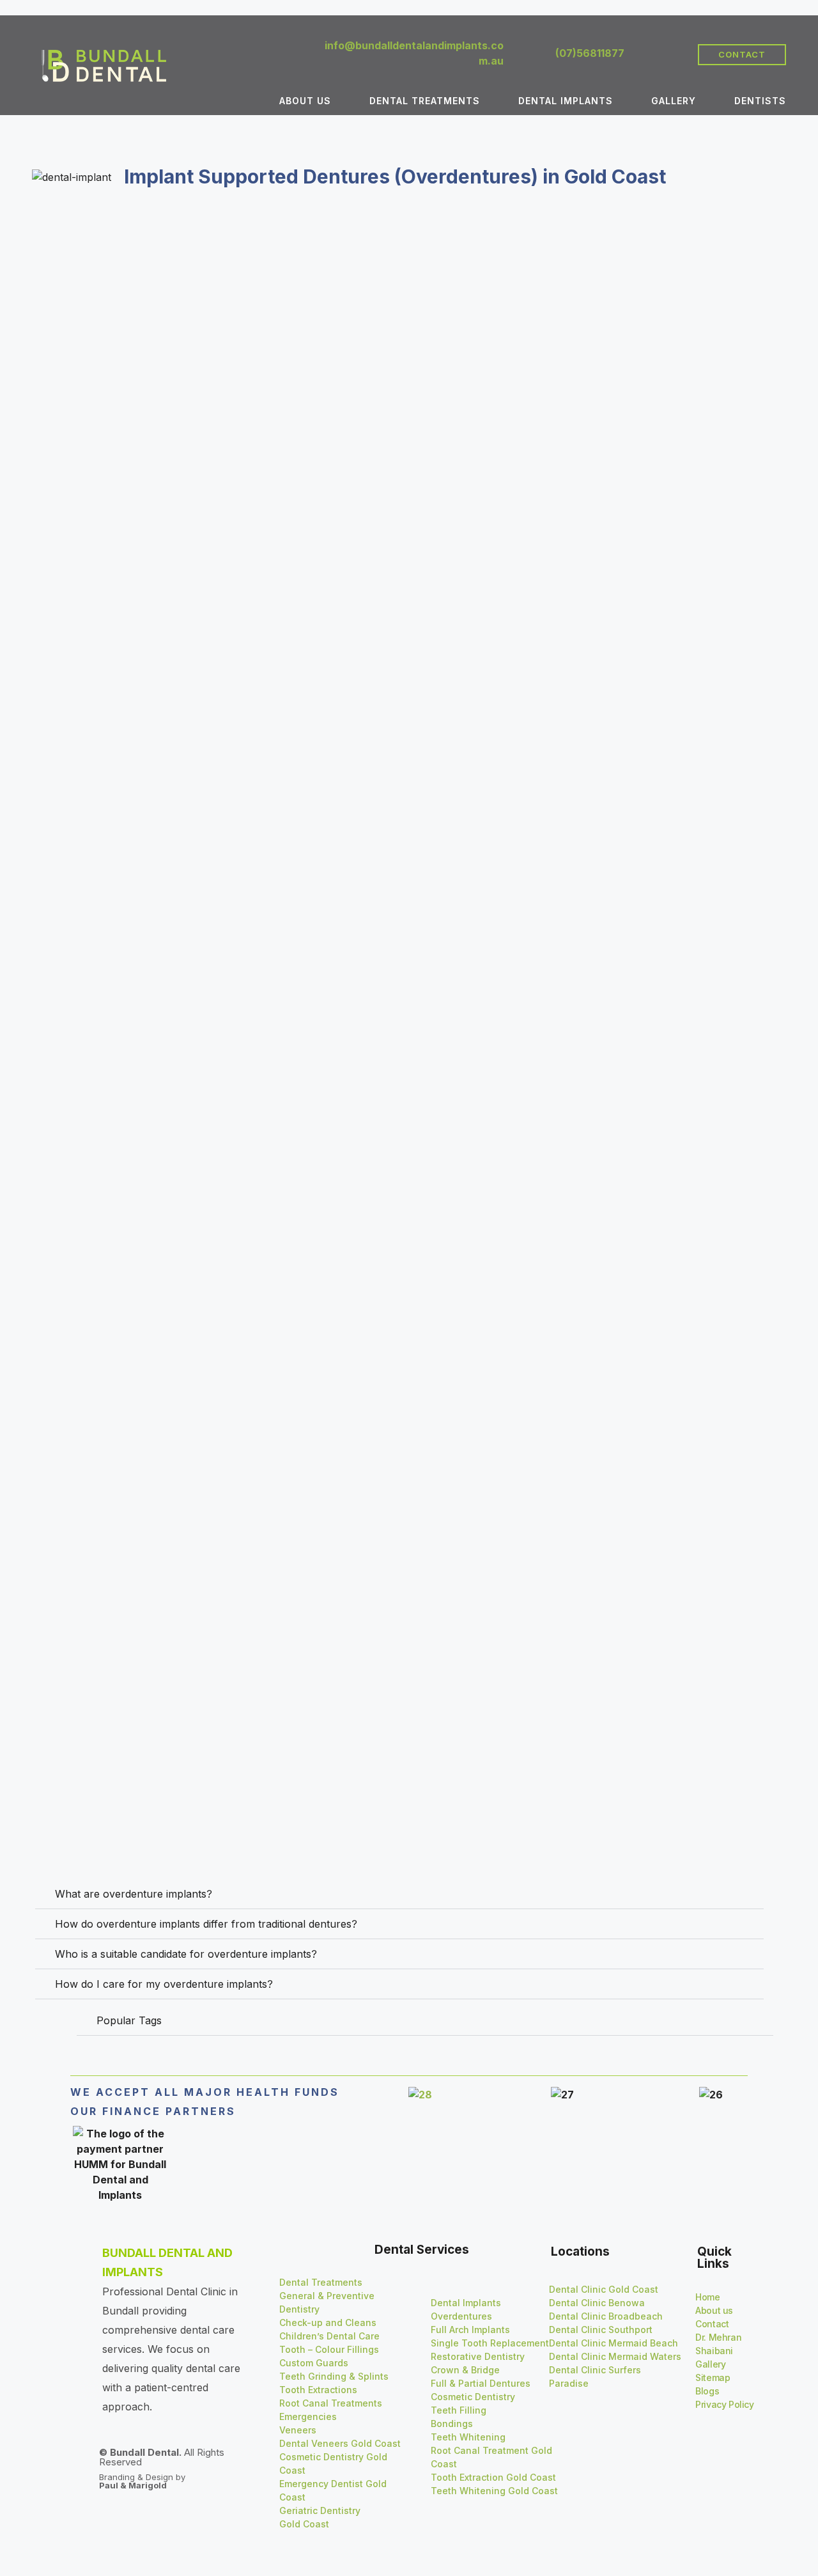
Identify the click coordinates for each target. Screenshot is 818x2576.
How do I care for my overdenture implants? (164, 1984)
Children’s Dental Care (329, 2336)
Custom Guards (315, 2363)
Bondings (452, 2424)
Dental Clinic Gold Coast (604, 2289)
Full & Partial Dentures (481, 2383)
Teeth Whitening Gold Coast (494, 2491)
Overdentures (461, 2316)
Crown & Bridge (465, 2370)
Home (707, 2297)
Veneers (298, 2430)
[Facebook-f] (650, 54)
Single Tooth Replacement (490, 2343)
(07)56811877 (590, 53)
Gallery (674, 101)
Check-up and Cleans (328, 2322)
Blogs (707, 2391)
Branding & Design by (142, 2481)
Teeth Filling (459, 2410)
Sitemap (713, 2377)
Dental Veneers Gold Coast (340, 2443)
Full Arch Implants (470, 2330)
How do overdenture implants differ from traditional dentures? (206, 1924)
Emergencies (308, 2416)
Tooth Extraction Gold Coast (493, 2477)
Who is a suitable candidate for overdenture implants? (186, 1954)
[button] (399, 1894)
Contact (712, 2324)
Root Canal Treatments (331, 2403)
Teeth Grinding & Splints (334, 2376)
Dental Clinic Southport (601, 2330)
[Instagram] (672, 54)
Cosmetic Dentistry (473, 2397)
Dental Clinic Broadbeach (606, 2316)
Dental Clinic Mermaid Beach (613, 2343)
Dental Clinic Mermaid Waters (615, 2356)
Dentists (760, 101)
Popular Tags (129, 2020)
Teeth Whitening (468, 2437)
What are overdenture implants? (134, 1894)
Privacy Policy (724, 2404)
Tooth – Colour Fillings (329, 2349)
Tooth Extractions (318, 2390)
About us (305, 101)
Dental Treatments (425, 101)
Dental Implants (566, 101)
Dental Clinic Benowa (597, 2303)
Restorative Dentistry (478, 2356)
